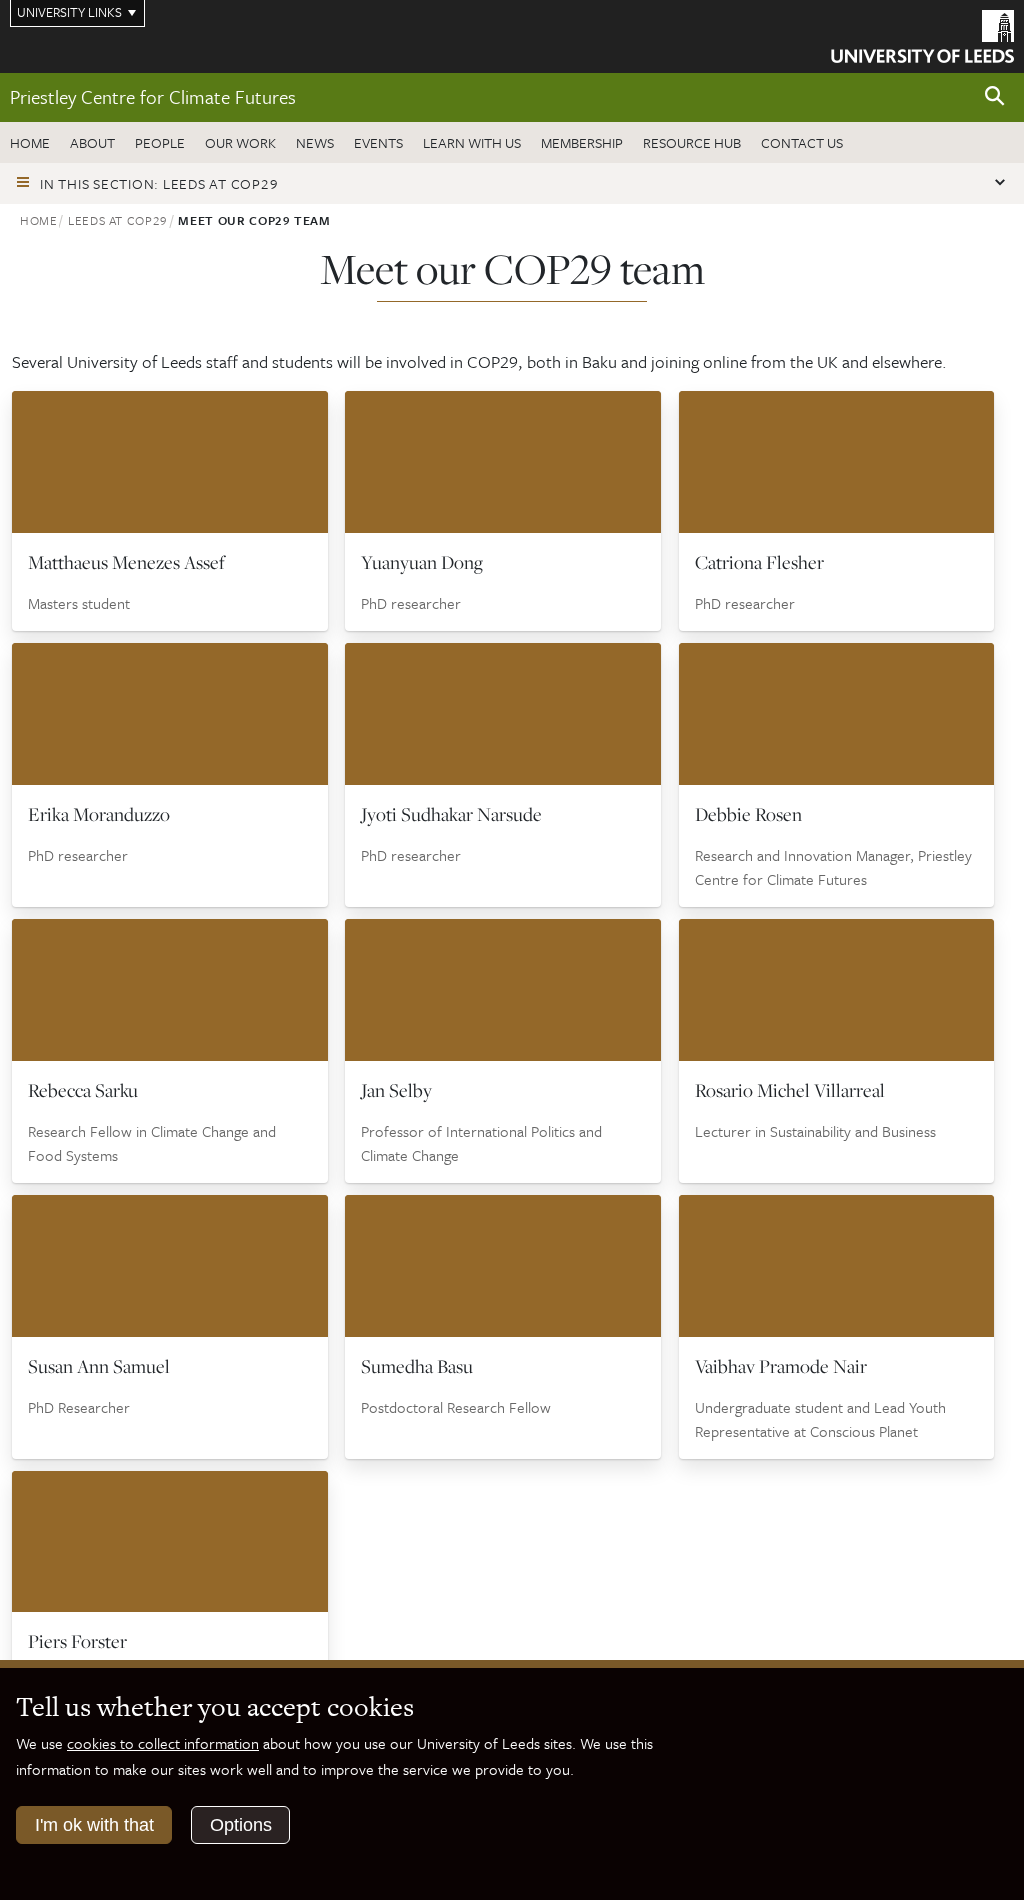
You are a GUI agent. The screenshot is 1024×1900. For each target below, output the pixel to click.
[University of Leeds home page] (922, 35)
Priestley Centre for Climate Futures (153, 96)
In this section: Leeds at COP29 (159, 183)
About (92, 142)
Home (30, 142)
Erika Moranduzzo (99, 814)
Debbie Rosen (748, 814)
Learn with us (472, 142)
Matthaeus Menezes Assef (126, 562)
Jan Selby (396, 1090)
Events (378, 142)
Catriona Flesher (759, 562)
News (315, 142)
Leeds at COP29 (118, 220)
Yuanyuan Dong (422, 562)
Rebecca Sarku (83, 1090)
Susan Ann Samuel (99, 1366)
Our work (240, 142)
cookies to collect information (163, 1743)
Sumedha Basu (417, 1366)
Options (241, 1825)
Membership (582, 142)
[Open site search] (995, 96)
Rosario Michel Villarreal (790, 1090)
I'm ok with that (94, 1825)
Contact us (802, 142)
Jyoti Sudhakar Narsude (451, 814)
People (160, 142)
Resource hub (692, 142)
